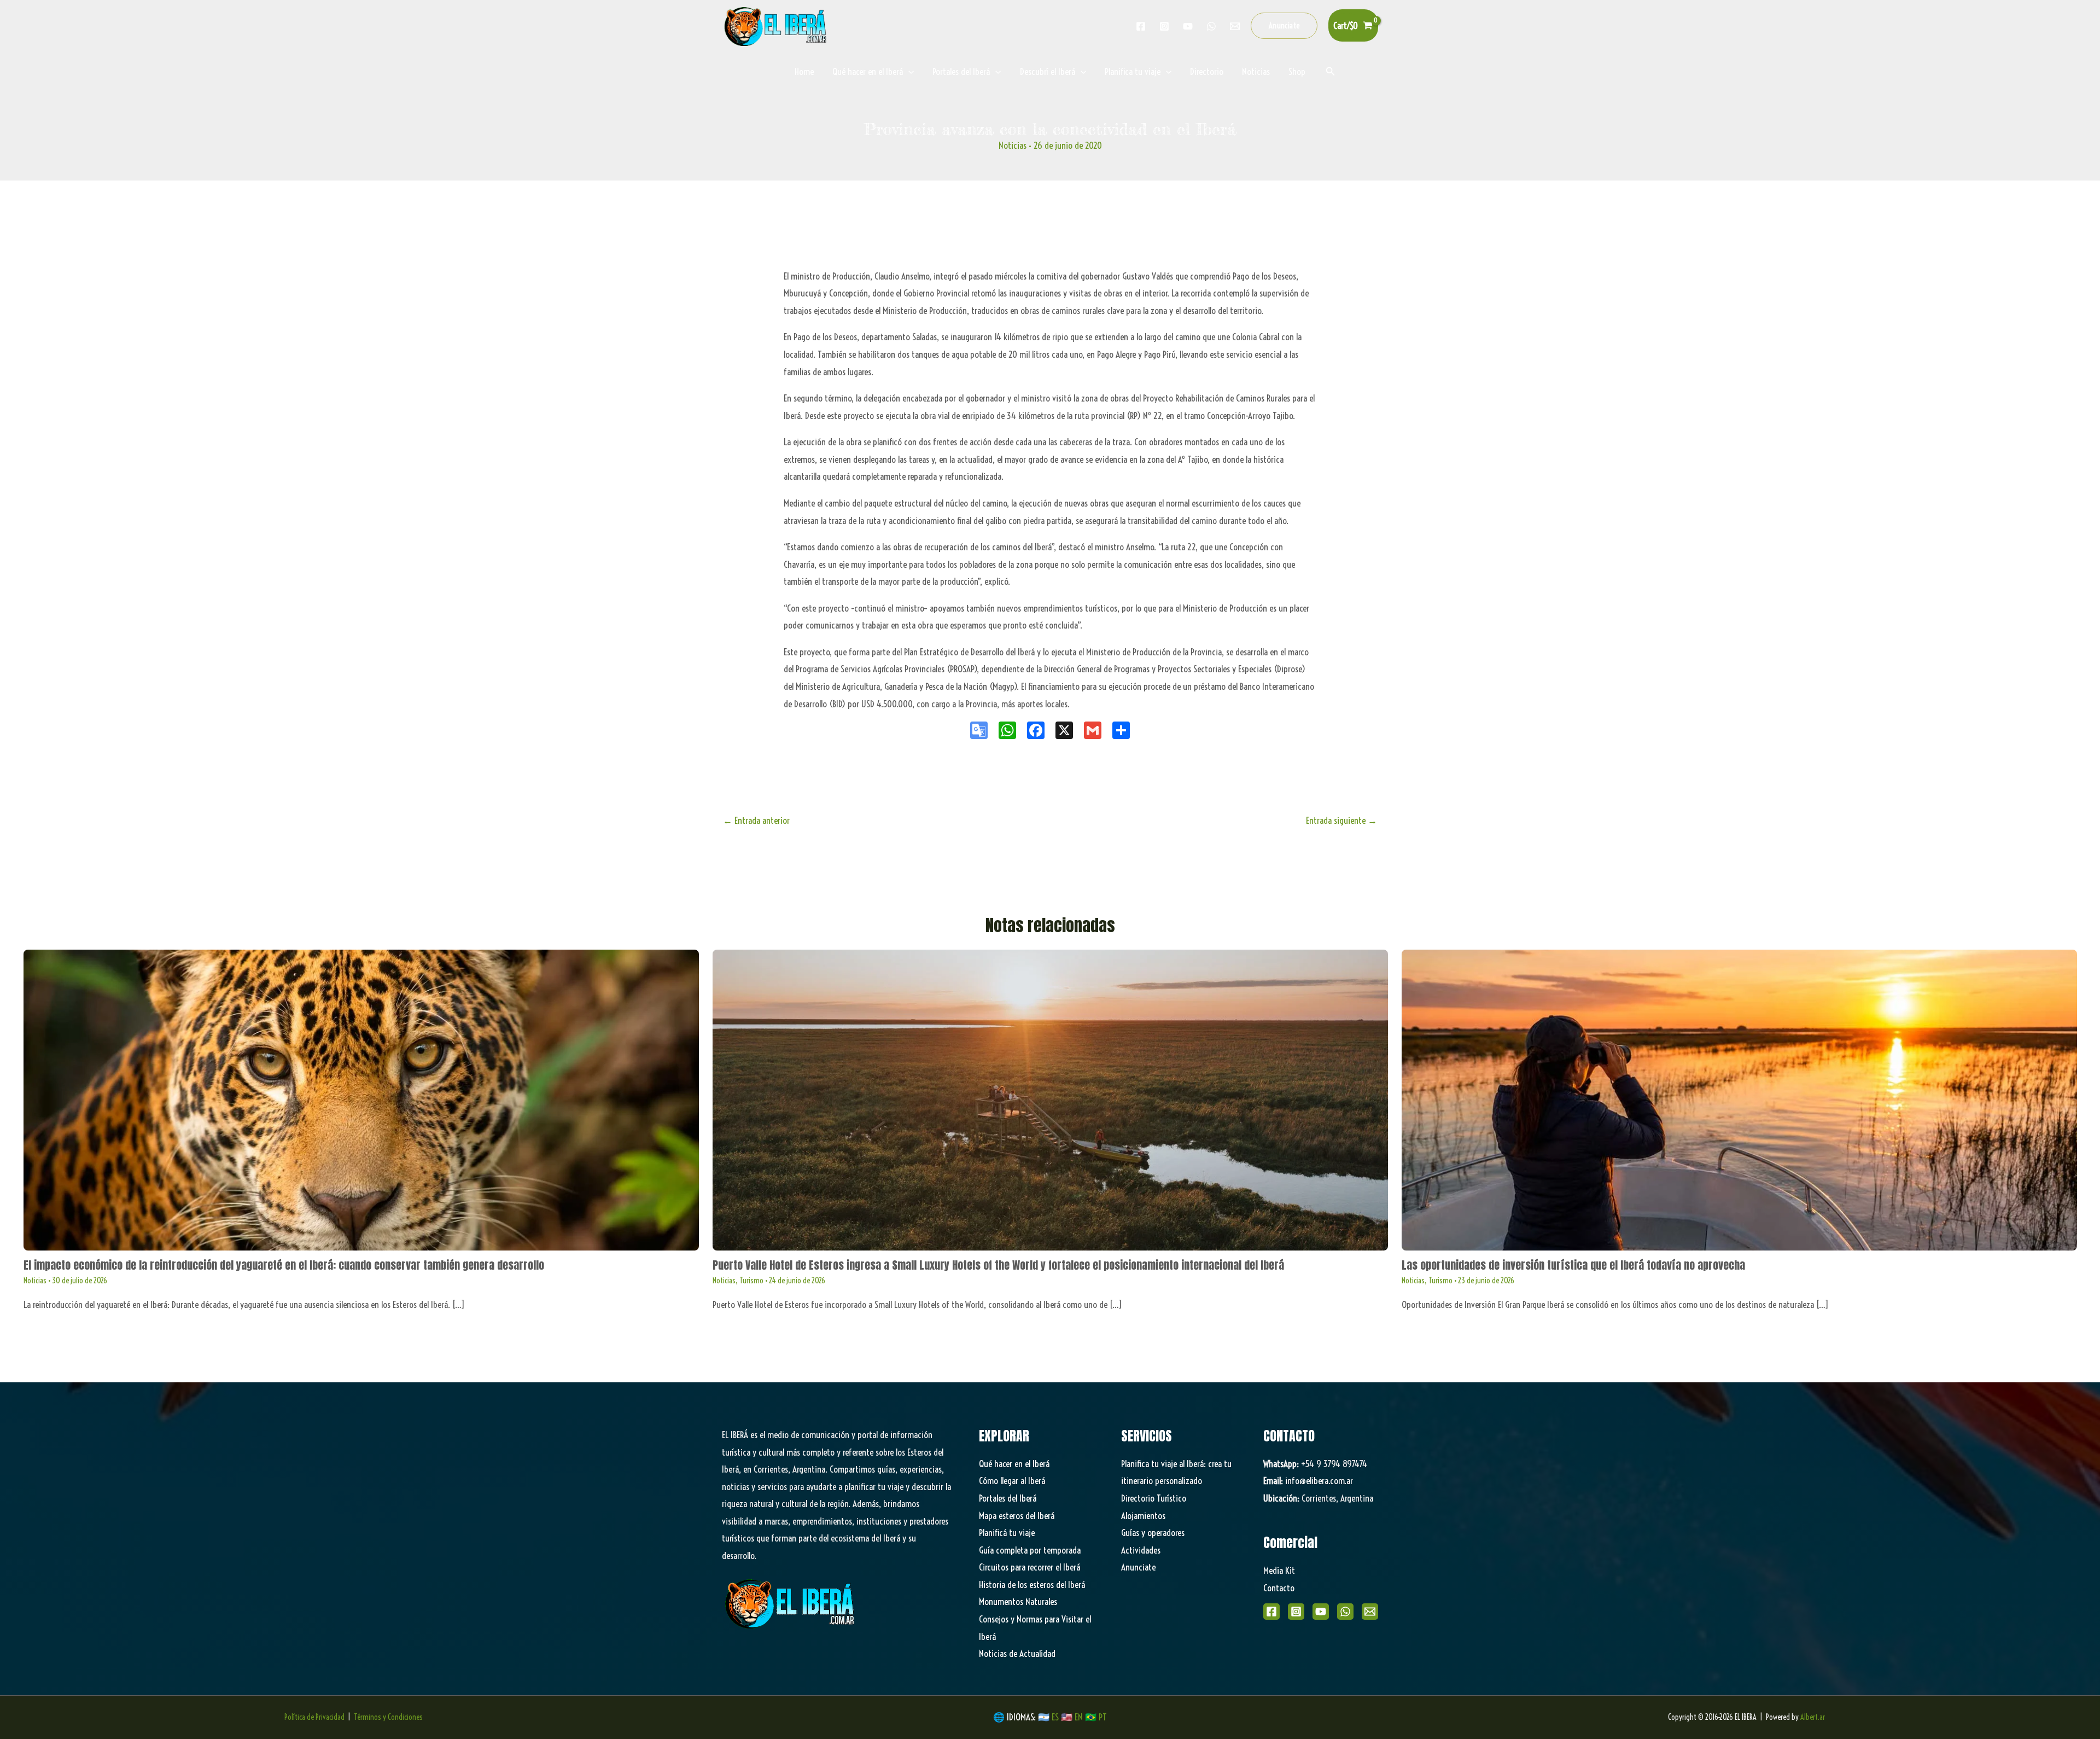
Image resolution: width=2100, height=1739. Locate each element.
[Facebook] (1141, 26)
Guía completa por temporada (1030, 1550)
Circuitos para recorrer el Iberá (1029, 1567)
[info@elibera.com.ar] (1235, 26)
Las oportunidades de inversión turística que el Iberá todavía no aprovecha (1573, 1265)
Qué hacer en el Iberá (868, 71)
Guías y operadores (1153, 1532)
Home (804, 71)
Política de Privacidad (314, 1717)
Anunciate (1138, 1567)
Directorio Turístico (1154, 1498)
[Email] (1370, 1612)
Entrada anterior (756, 820)
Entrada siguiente (1341, 820)
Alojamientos (1143, 1516)
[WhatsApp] (1345, 1612)
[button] (1284, 26)
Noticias (1256, 71)
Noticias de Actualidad (1017, 1653)
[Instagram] (1164, 26)
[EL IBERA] (777, 24)
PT (1103, 1717)
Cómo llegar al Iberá (1012, 1481)
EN (1079, 1717)
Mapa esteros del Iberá (1017, 1516)
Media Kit (1279, 1570)
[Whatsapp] (1211, 26)
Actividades (1141, 1550)
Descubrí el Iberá (1048, 71)
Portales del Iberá (961, 71)
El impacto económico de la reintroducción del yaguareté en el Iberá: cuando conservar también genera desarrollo (284, 1265)
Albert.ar (1813, 1717)
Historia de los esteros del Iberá (1032, 1584)
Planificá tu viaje (1007, 1532)
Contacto (1279, 1588)
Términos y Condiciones (388, 1717)
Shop (1297, 71)
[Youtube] (1188, 26)
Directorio (1207, 71)
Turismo (751, 1281)
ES (1056, 1717)
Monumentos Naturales (1018, 1601)
